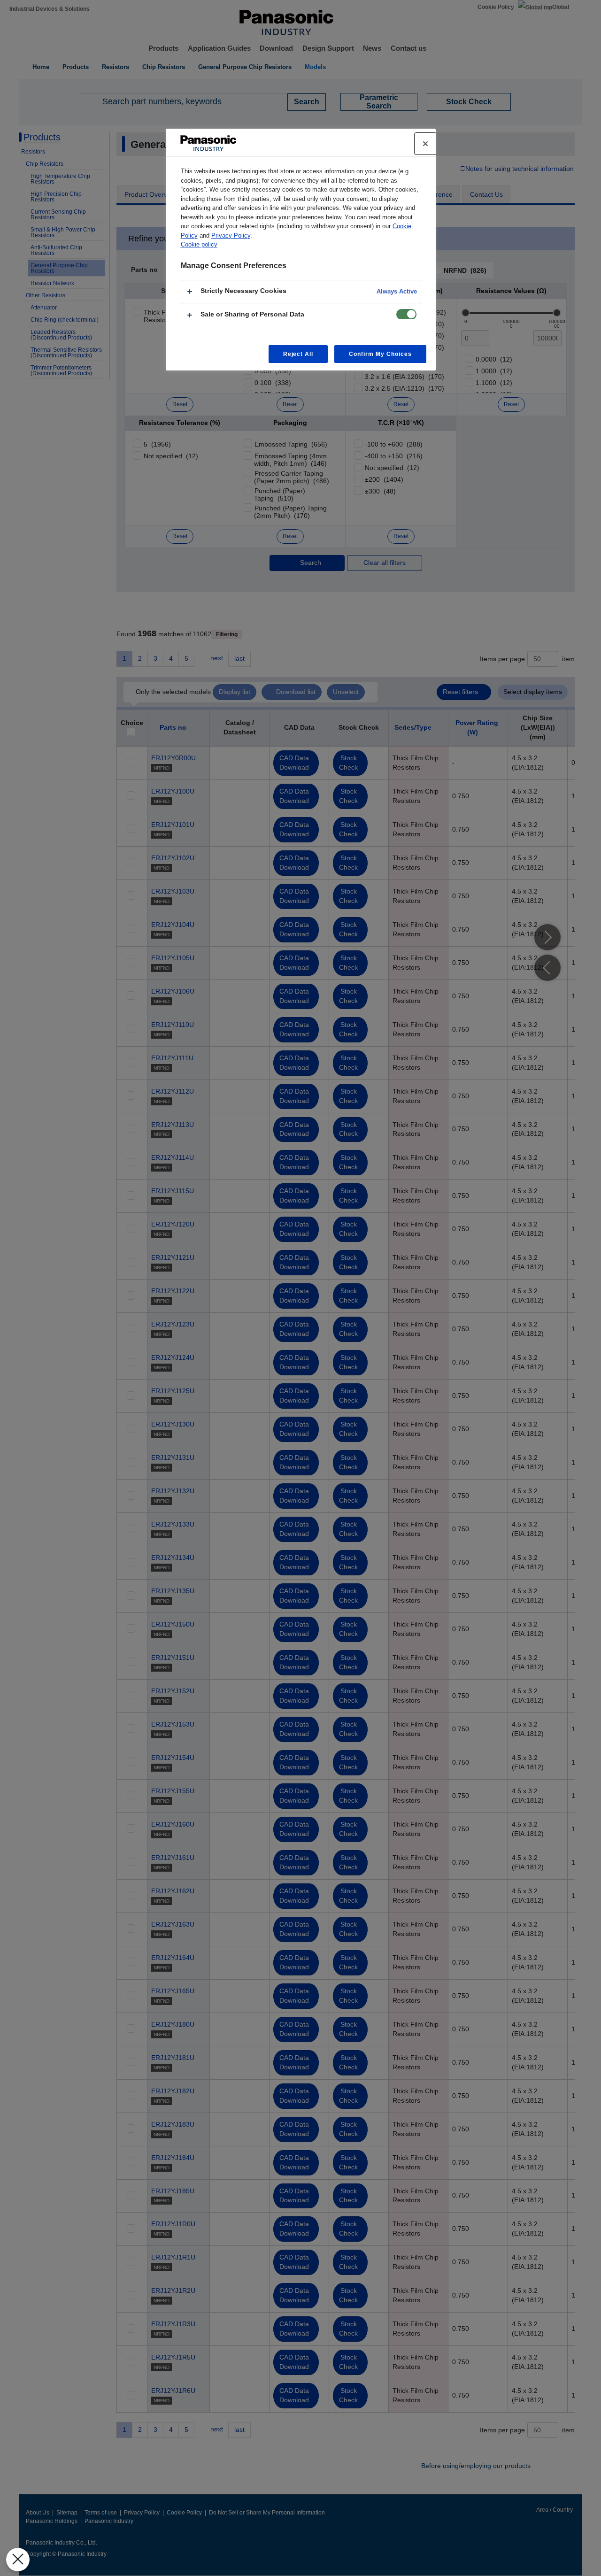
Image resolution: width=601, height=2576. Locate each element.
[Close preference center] (425, 144)
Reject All (298, 354)
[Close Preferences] (18, 2560)
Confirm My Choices (380, 354)
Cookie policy (199, 244)
